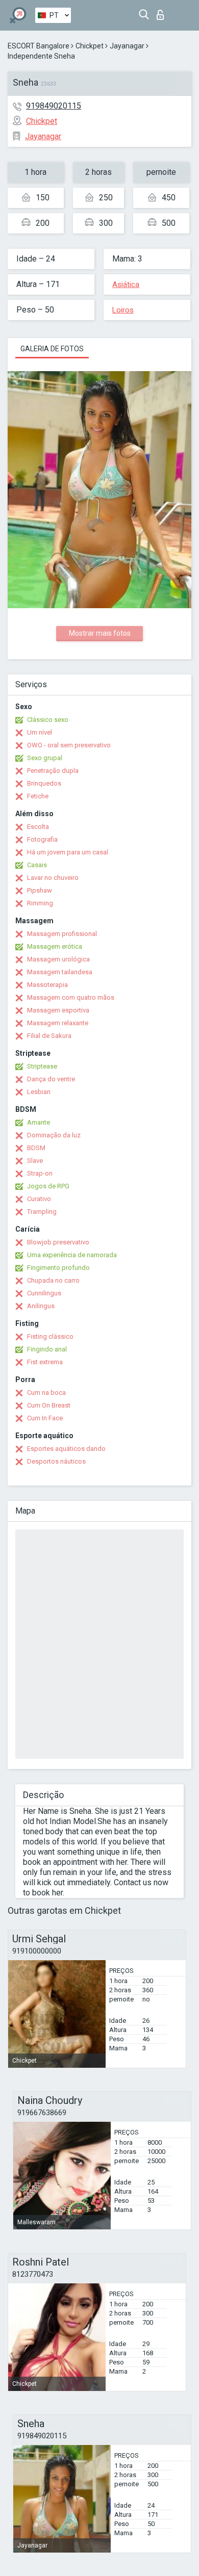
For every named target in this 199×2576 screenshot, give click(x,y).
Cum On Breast (49, 1405)
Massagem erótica (55, 946)
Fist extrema (45, 1362)
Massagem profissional (62, 934)
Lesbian (39, 1092)
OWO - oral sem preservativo (69, 745)
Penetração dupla (53, 771)
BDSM (36, 1148)
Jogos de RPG (48, 1186)
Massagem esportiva (58, 1010)
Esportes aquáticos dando (66, 1449)
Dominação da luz (54, 1135)
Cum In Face (45, 1418)
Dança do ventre (51, 1079)
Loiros (123, 310)
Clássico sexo (48, 720)
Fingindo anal (47, 1349)
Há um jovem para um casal (68, 852)
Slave (35, 1161)
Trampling (42, 1212)
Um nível (40, 732)
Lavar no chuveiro (53, 878)
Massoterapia (47, 985)
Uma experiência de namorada (72, 1255)
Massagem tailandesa (60, 972)
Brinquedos (44, 783)
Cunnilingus (44, 1293)
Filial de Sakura (49, 1036)
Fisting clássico (50, 1336)
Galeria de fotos (52, 349)
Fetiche (38, 796)
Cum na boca (46, 1393)
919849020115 (54, 106)
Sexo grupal (45, 758)
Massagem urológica (58, 959)
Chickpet (90, 46)
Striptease (42, 1066)
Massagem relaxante (58, 1023)
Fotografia (42, 839)
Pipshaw (40, 890)
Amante (39, 1122)
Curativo (39, 1199)
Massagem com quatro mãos (71, 997)
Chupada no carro (53, 1280)
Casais (37, 865)
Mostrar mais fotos (100, 633)
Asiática (126, 284)
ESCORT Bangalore (39, 46)
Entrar (163, 12)
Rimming (40, 903)
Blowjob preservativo (58, 1242)
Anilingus (41, 1306)
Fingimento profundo (58, 1268)
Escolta (38, 827)
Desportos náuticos (56, 1461)
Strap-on (40, 1173)
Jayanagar (127, 46)
